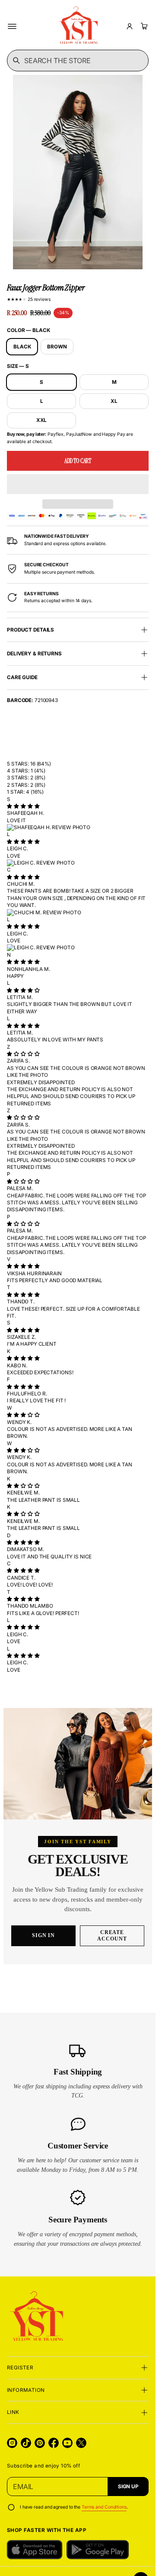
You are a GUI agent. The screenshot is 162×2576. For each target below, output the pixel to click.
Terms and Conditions (104, 2507)
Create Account (112, 1936)
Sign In (44, 1935)
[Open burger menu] (12, 26)
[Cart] (143, 26)
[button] (78, 484)
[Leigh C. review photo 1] (78, 863)
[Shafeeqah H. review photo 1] (78, 827)
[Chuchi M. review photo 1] (78, 913)
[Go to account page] (130, 26)
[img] (23, 806)
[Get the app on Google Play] (98, 2550)
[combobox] (78, 61)
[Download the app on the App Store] (35, 2550)
